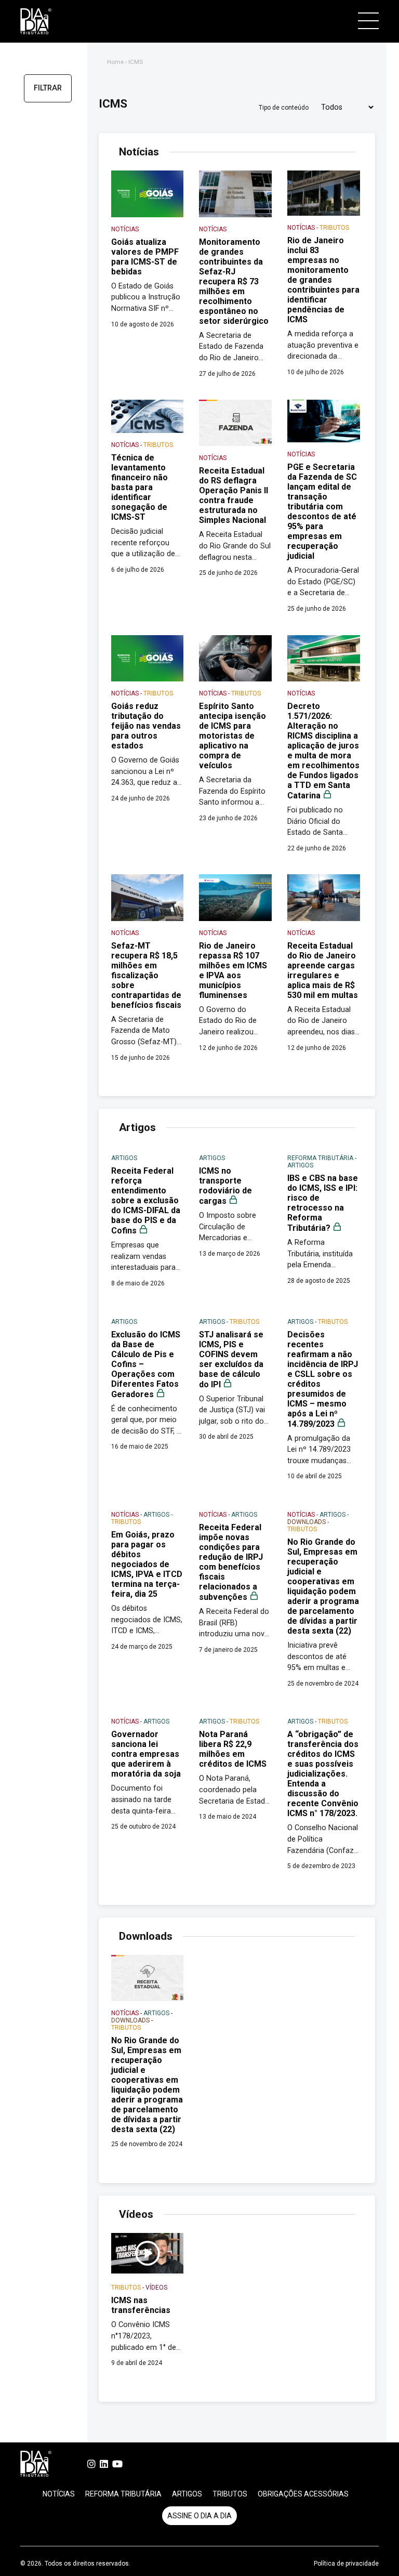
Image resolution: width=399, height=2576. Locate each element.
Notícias (59, 2494)
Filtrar (48, 88)
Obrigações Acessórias (303, 2494)
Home (115, 62)
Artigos (187, 2494)
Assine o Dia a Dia (199, 2516)
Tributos (230, 2494)
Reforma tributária (123, 2494)
